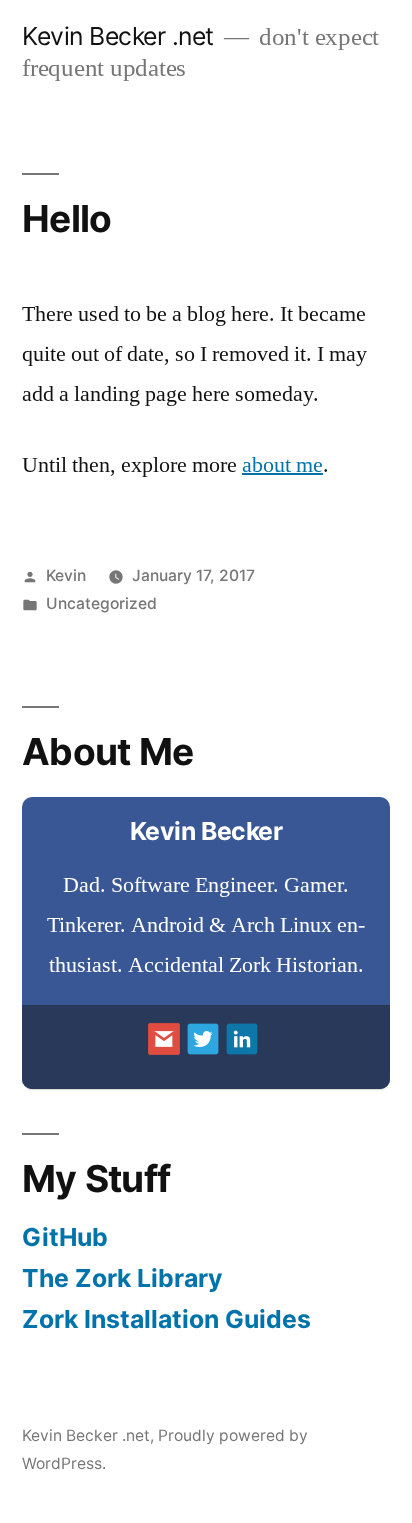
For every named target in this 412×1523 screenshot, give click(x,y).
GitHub (65, 1237)
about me (282, 465)
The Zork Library (122, 1278)
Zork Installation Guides (166, 1319)
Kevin (66, 575)
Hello (66, 218)
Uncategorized (101, 603)
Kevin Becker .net (118, 36)
